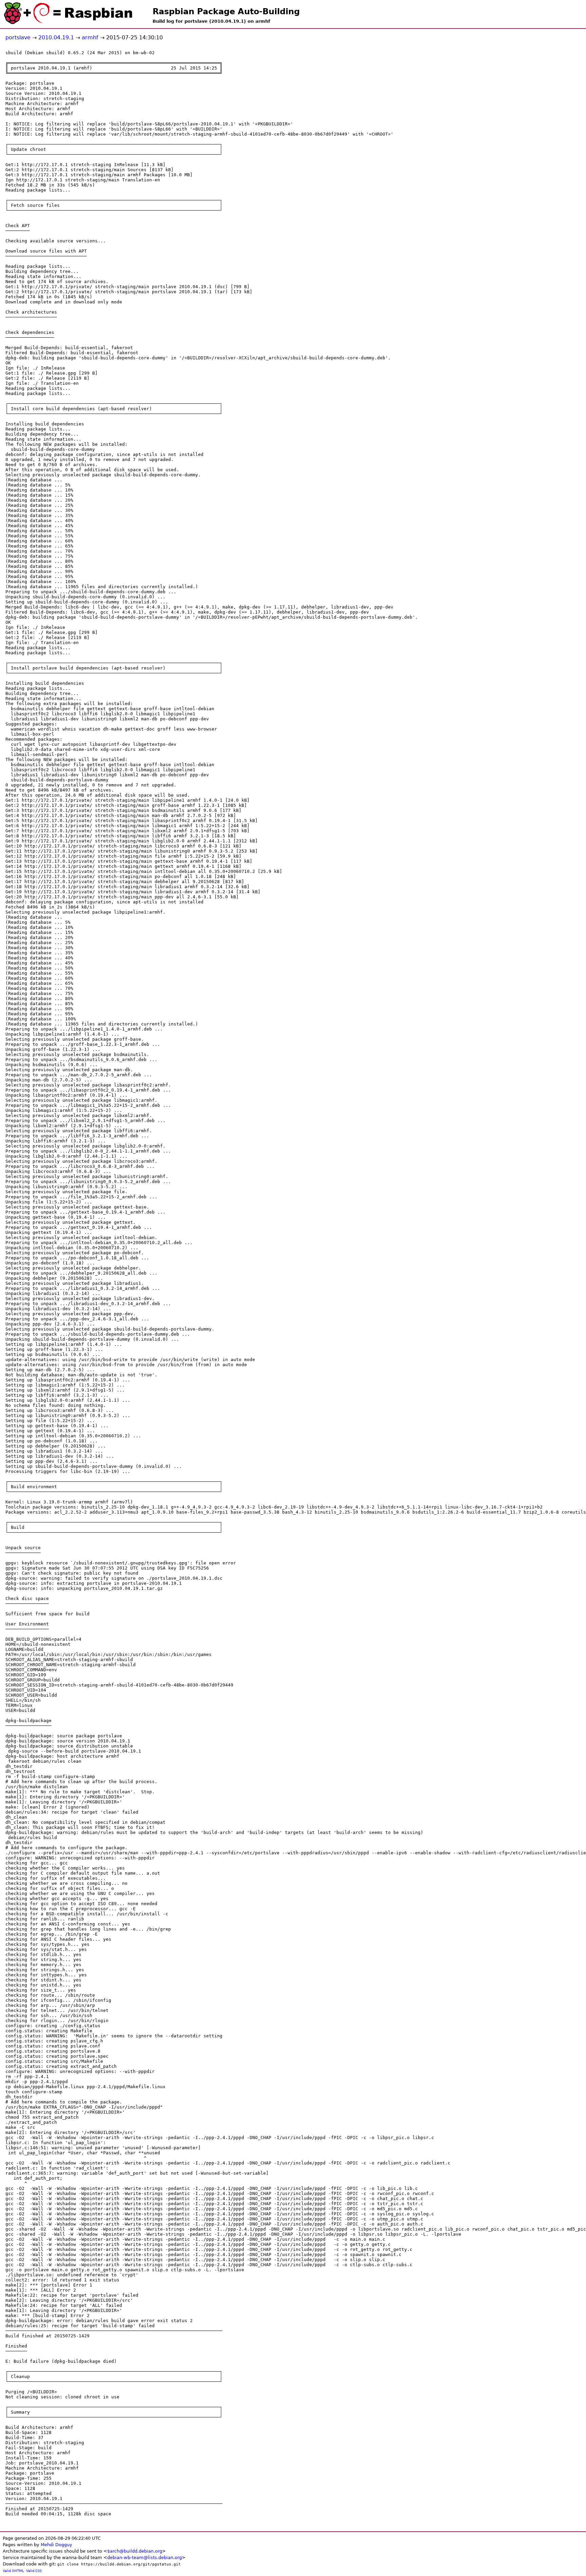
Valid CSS (34, 2571)
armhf (90, 37)
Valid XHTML (13, 2571)
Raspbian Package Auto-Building (226, 12)
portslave (18, 37)
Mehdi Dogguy (56, 2545)
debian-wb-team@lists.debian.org (144, 2558)
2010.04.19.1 (56, 37)
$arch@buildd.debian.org (135, 2551)
